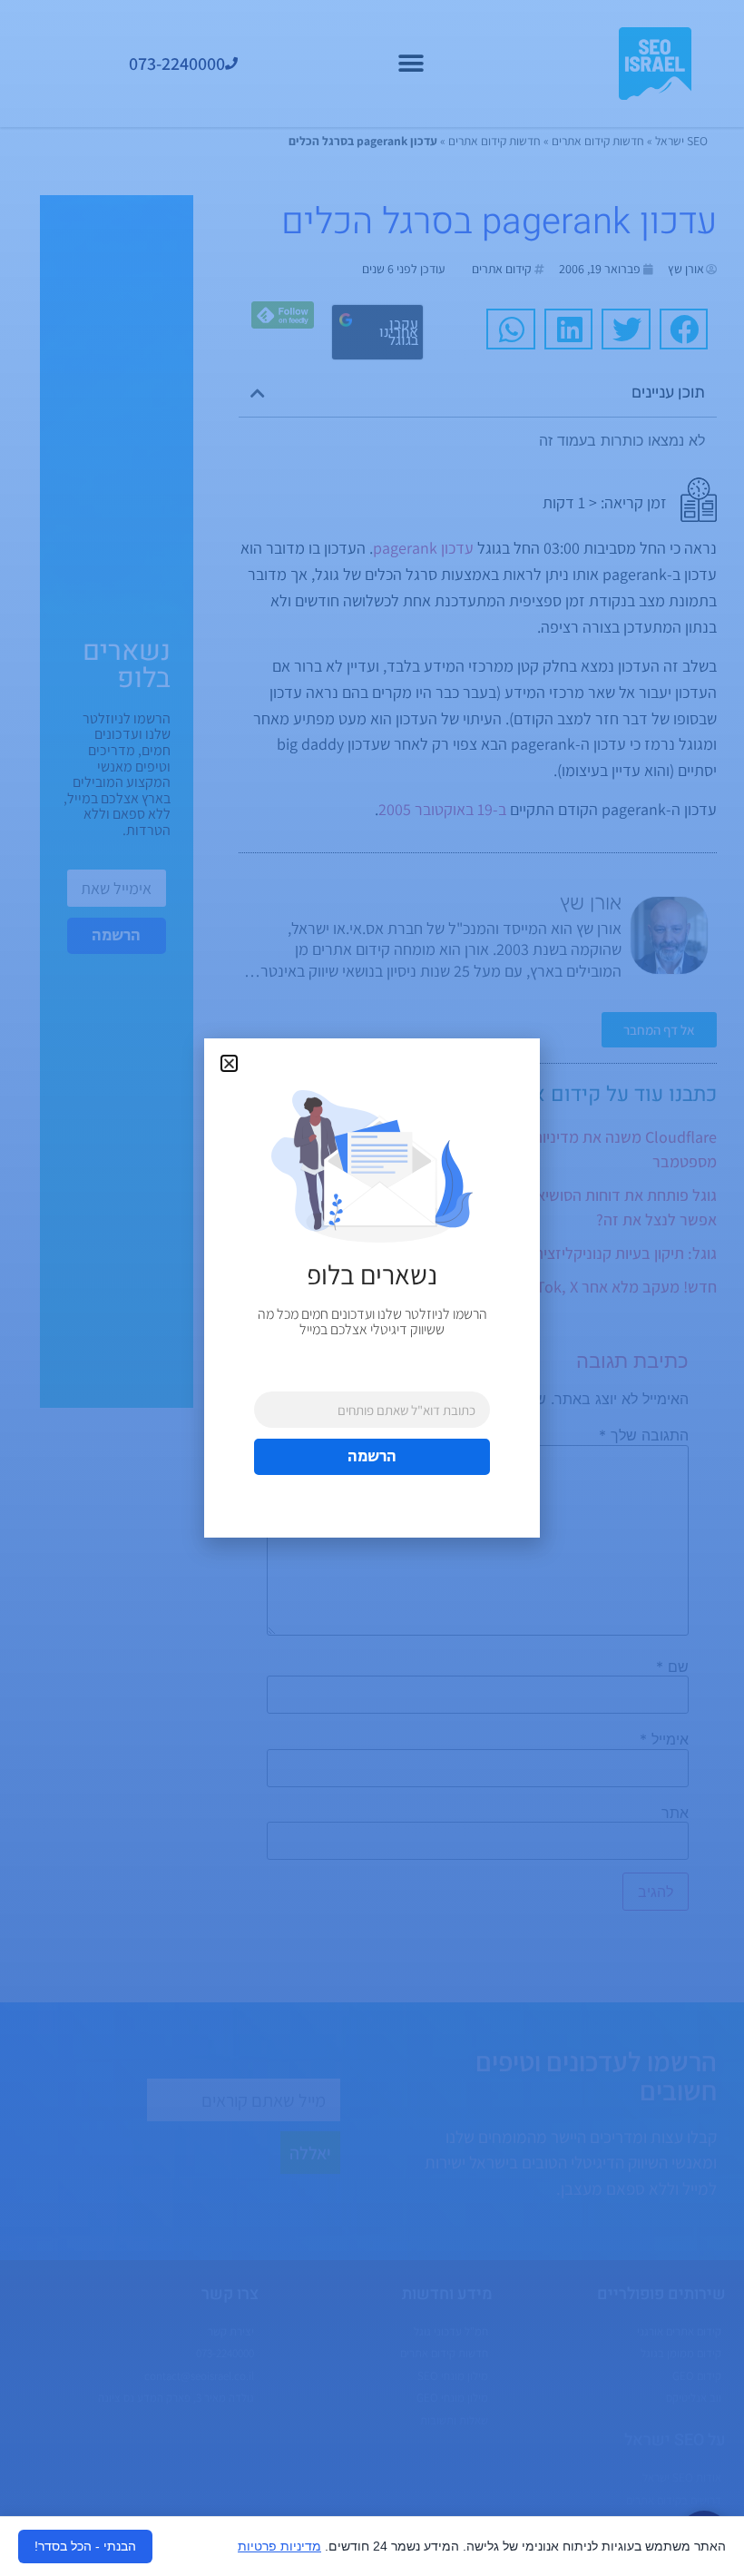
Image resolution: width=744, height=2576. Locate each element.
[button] (229, 1063)
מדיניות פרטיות (279, 2546)
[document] (372, 1288)
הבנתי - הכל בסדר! (85, 2546)
